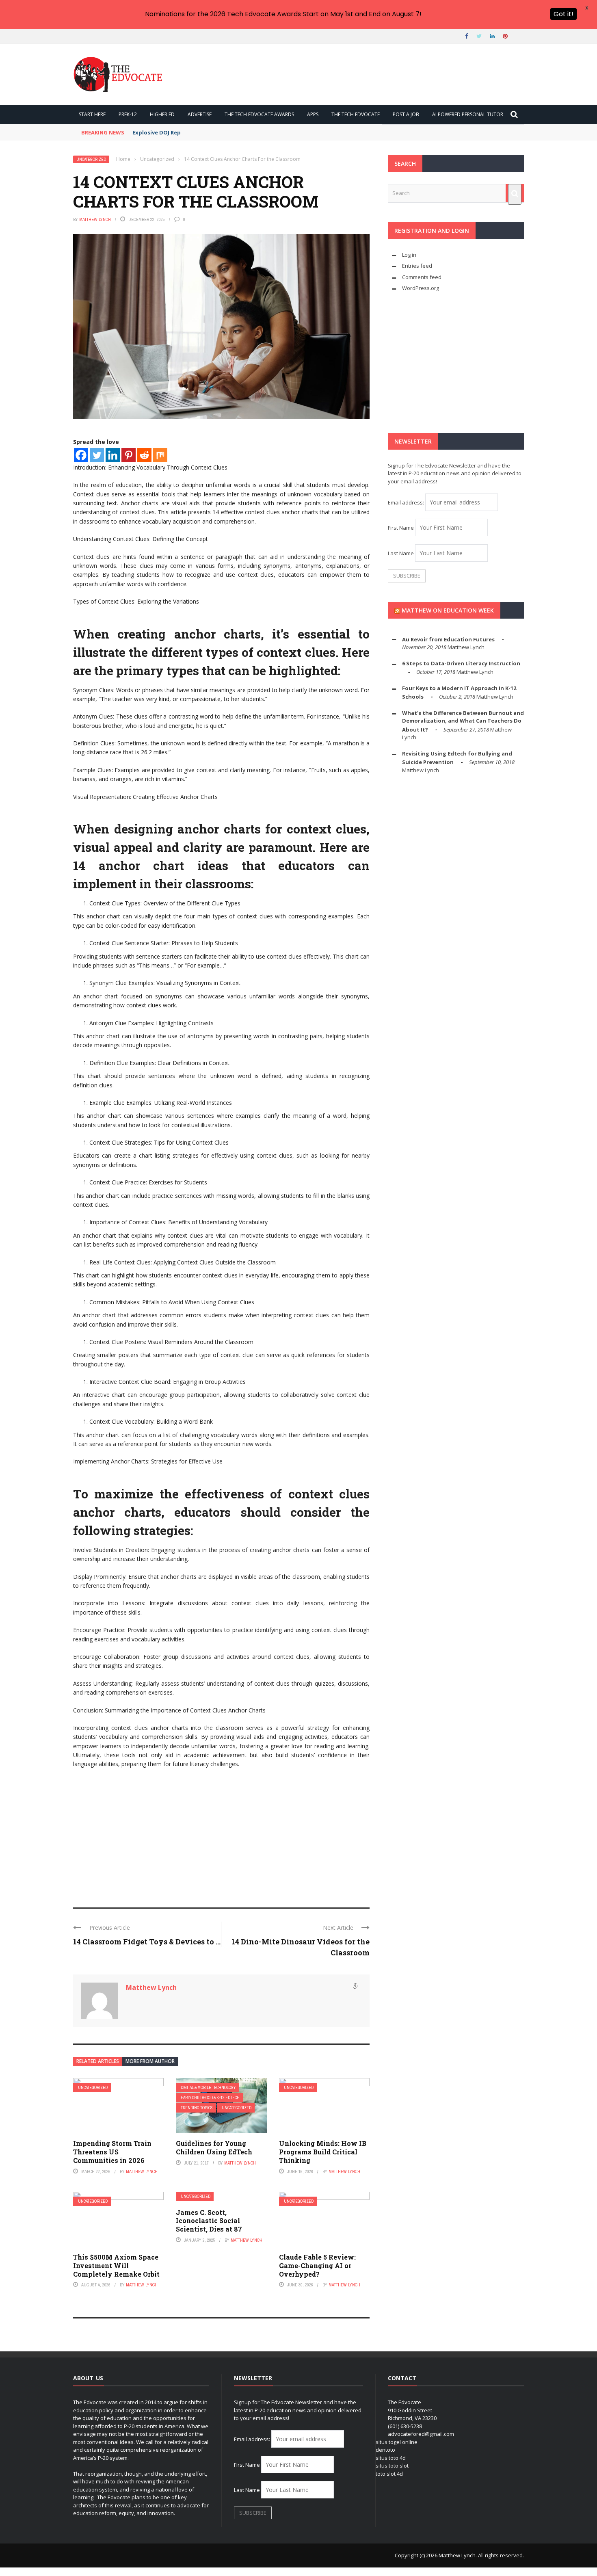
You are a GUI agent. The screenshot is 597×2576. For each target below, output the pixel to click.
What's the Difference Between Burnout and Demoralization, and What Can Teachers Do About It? (463, 721)
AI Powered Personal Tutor (468, 114)
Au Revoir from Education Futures (448, 639)
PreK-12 (128, 114)
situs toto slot (392, 2466)
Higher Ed (162, 114)
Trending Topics (197, 2108)
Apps (313, 114)
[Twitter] (97, 455)
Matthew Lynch (95, 219)
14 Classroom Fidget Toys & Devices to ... (147, 1942)
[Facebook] (81, 455)
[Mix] (160, 455)
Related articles (98, 2061)
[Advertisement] (221, 1834)
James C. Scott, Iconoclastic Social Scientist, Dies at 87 (209, 2221)
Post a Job (406, 114)
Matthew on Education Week (448, 610)
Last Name (401, 553)
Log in (409, 255)
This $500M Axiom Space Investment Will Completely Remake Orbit (116, 2265)
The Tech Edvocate (356, 114)
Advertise (200, 114)
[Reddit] (144, 455)
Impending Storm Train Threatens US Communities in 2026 (112, 2152)
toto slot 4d (389, 2474)
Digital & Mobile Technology (208, 2088)
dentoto (385, 2450)
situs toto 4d (391, 2458)
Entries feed (417, 266)
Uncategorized (91, 159)
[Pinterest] (129, 455)
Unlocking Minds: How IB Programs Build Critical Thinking (323, 2152)
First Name (401, 528)
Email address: (407, 502)
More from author (150, 2061)
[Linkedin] (113, 455)
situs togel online (397, 2442)
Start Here (92, 114)
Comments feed (422, 277)
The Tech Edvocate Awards (259, 114)
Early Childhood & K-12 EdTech (210, 2098)
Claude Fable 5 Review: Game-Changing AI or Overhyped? (317, 2265)
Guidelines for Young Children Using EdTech (214, 2147)
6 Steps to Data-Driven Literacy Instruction (461, 663)
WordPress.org (421, 288)
